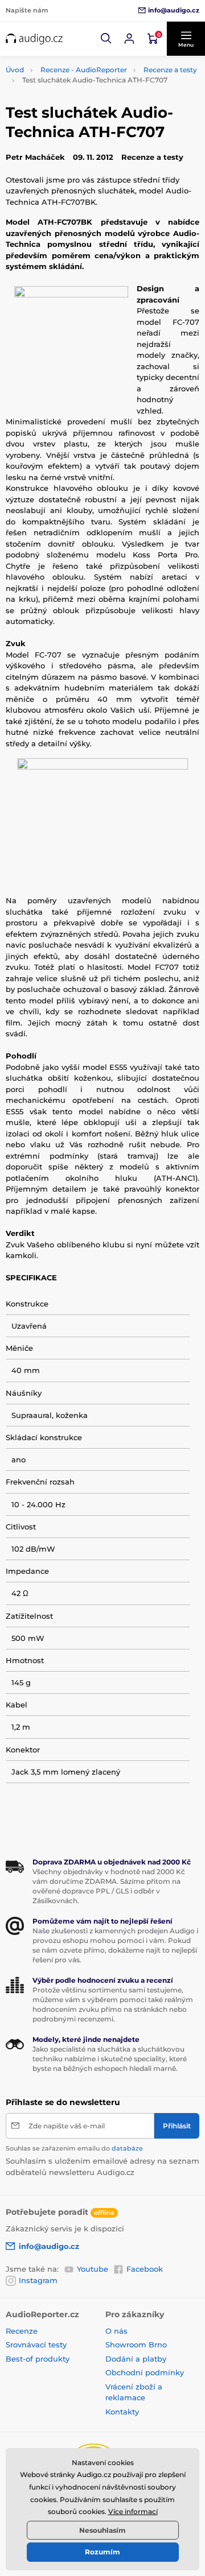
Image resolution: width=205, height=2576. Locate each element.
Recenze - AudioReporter (84, 70)
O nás (116, 2331)
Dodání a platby (136, 2359)
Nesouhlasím (102, 2530)
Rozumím (102, 2552)
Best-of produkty (38, 2359)
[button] (106, 39)
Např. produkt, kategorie (78, 106)
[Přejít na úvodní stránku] (34, 39)
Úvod (15, 70)
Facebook (145, 2269)
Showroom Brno (136, 2345)
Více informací (133, 2511)
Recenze (22, 2331)
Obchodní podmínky (145, 2372)
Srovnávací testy (36, 2345)
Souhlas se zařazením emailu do (74, 2148)
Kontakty (122, 2412)
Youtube (93, 2269)
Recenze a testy (170, 70)
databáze (127, 2148)
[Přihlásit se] (129, 39)
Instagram (38, 2280)
